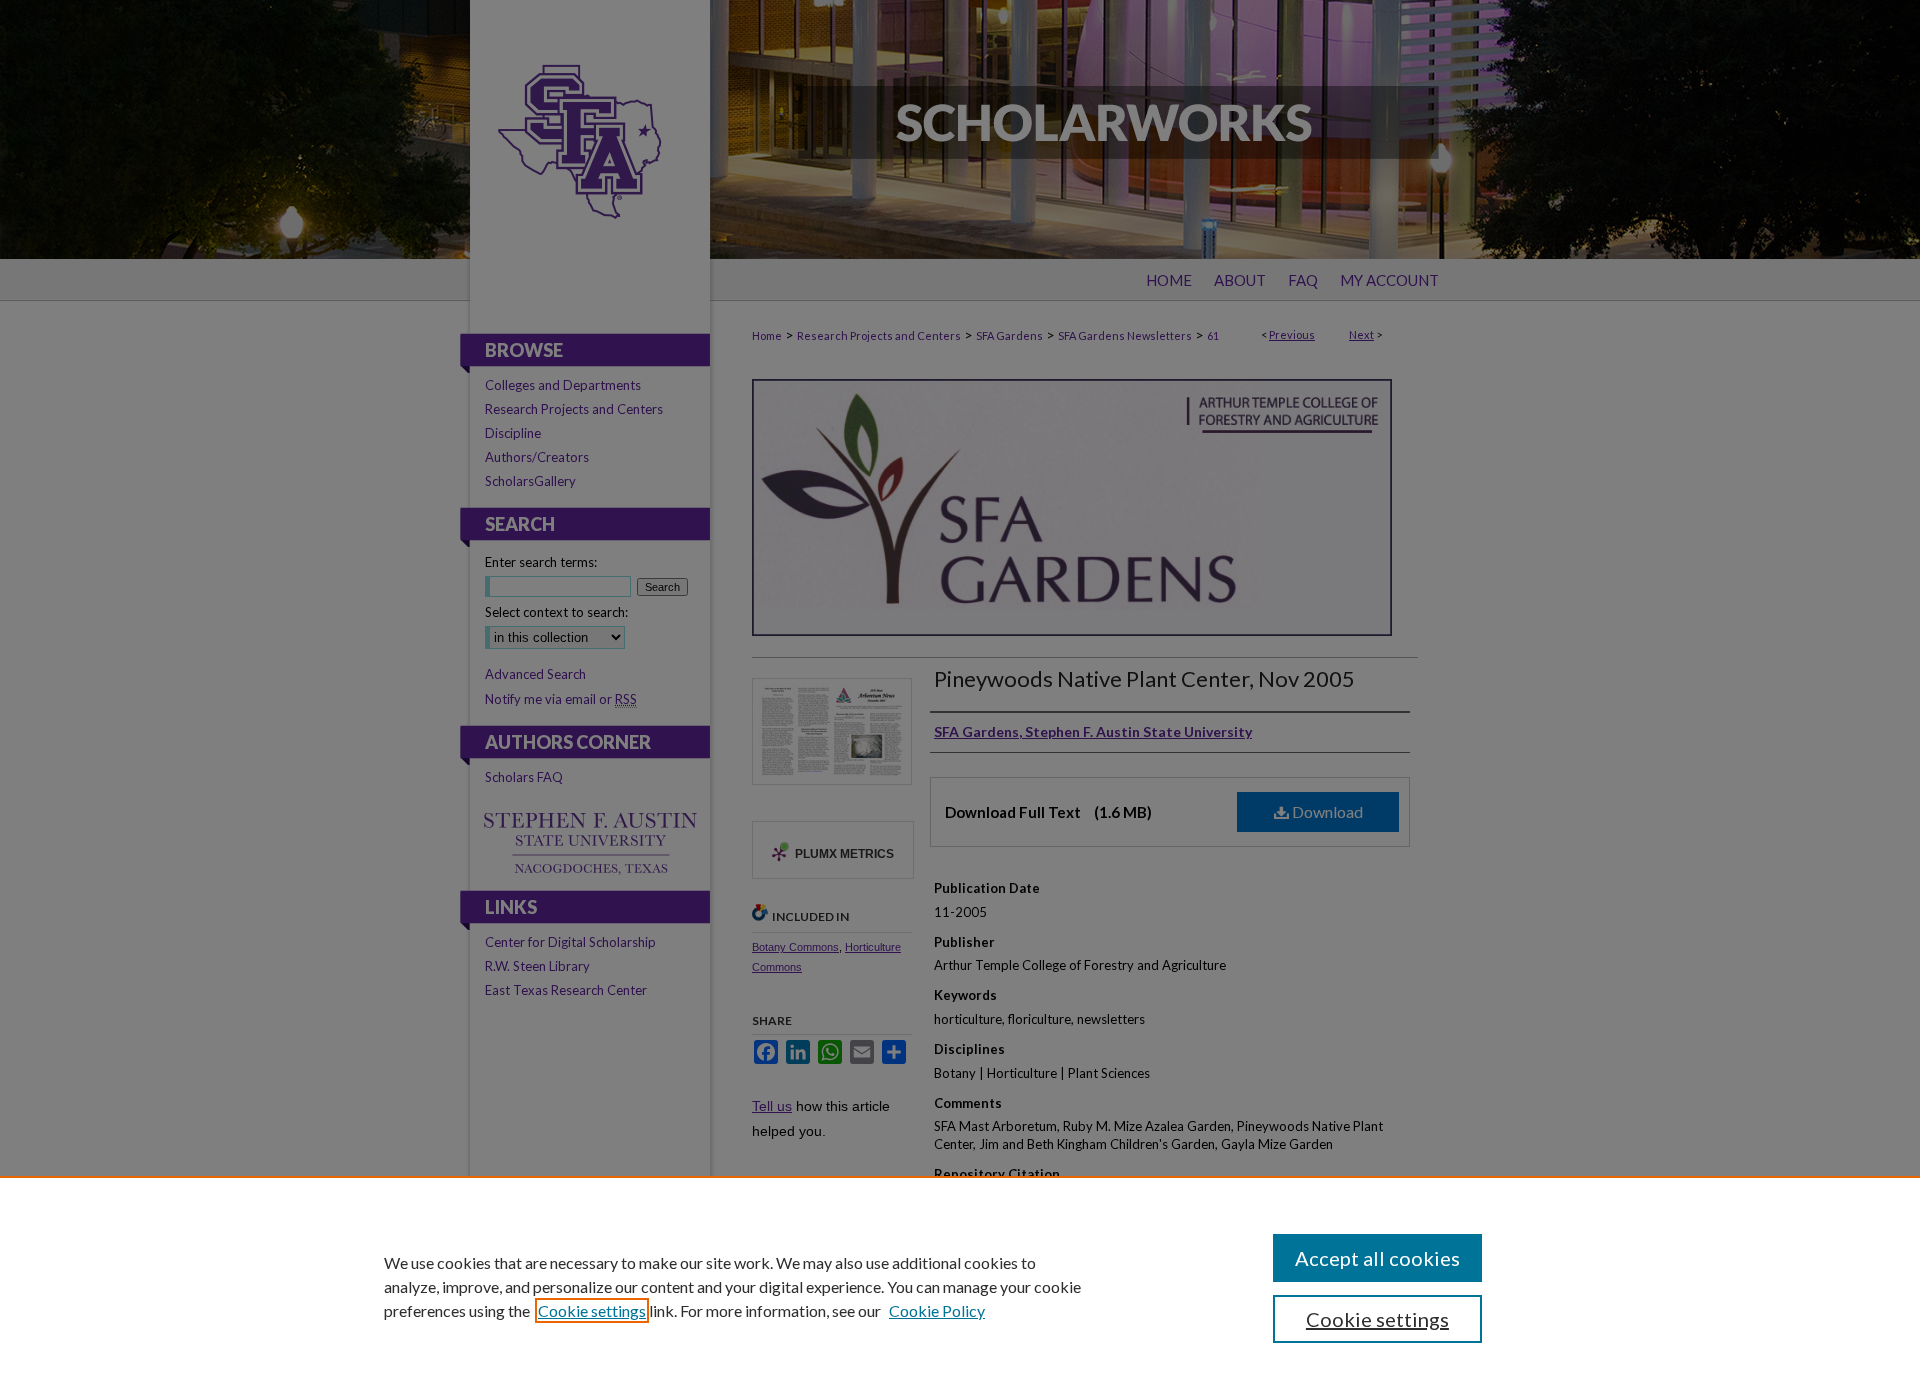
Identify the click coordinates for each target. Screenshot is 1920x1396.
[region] (960, 1286)
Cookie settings (592, 1310)
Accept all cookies (1377, 1258)
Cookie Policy (937, 1310)
